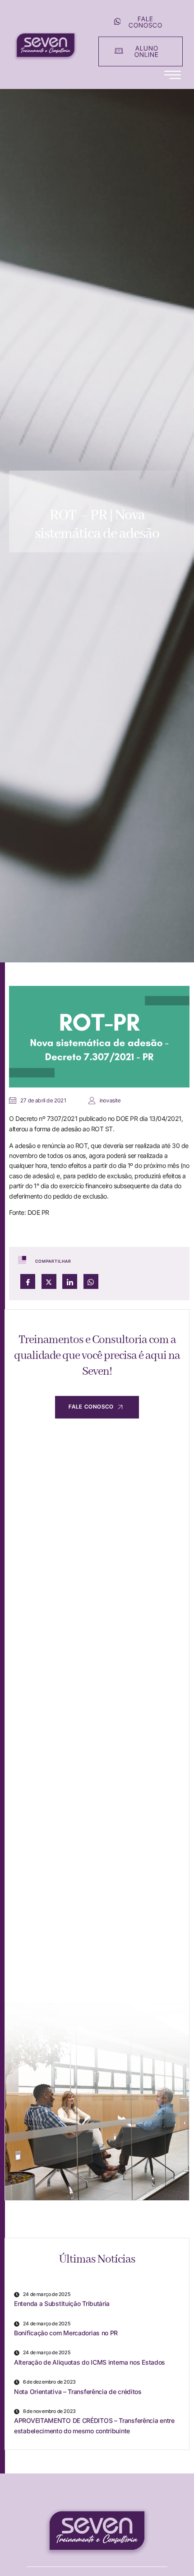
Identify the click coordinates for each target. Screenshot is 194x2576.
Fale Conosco (91, 1407)
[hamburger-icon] (173, 75)
